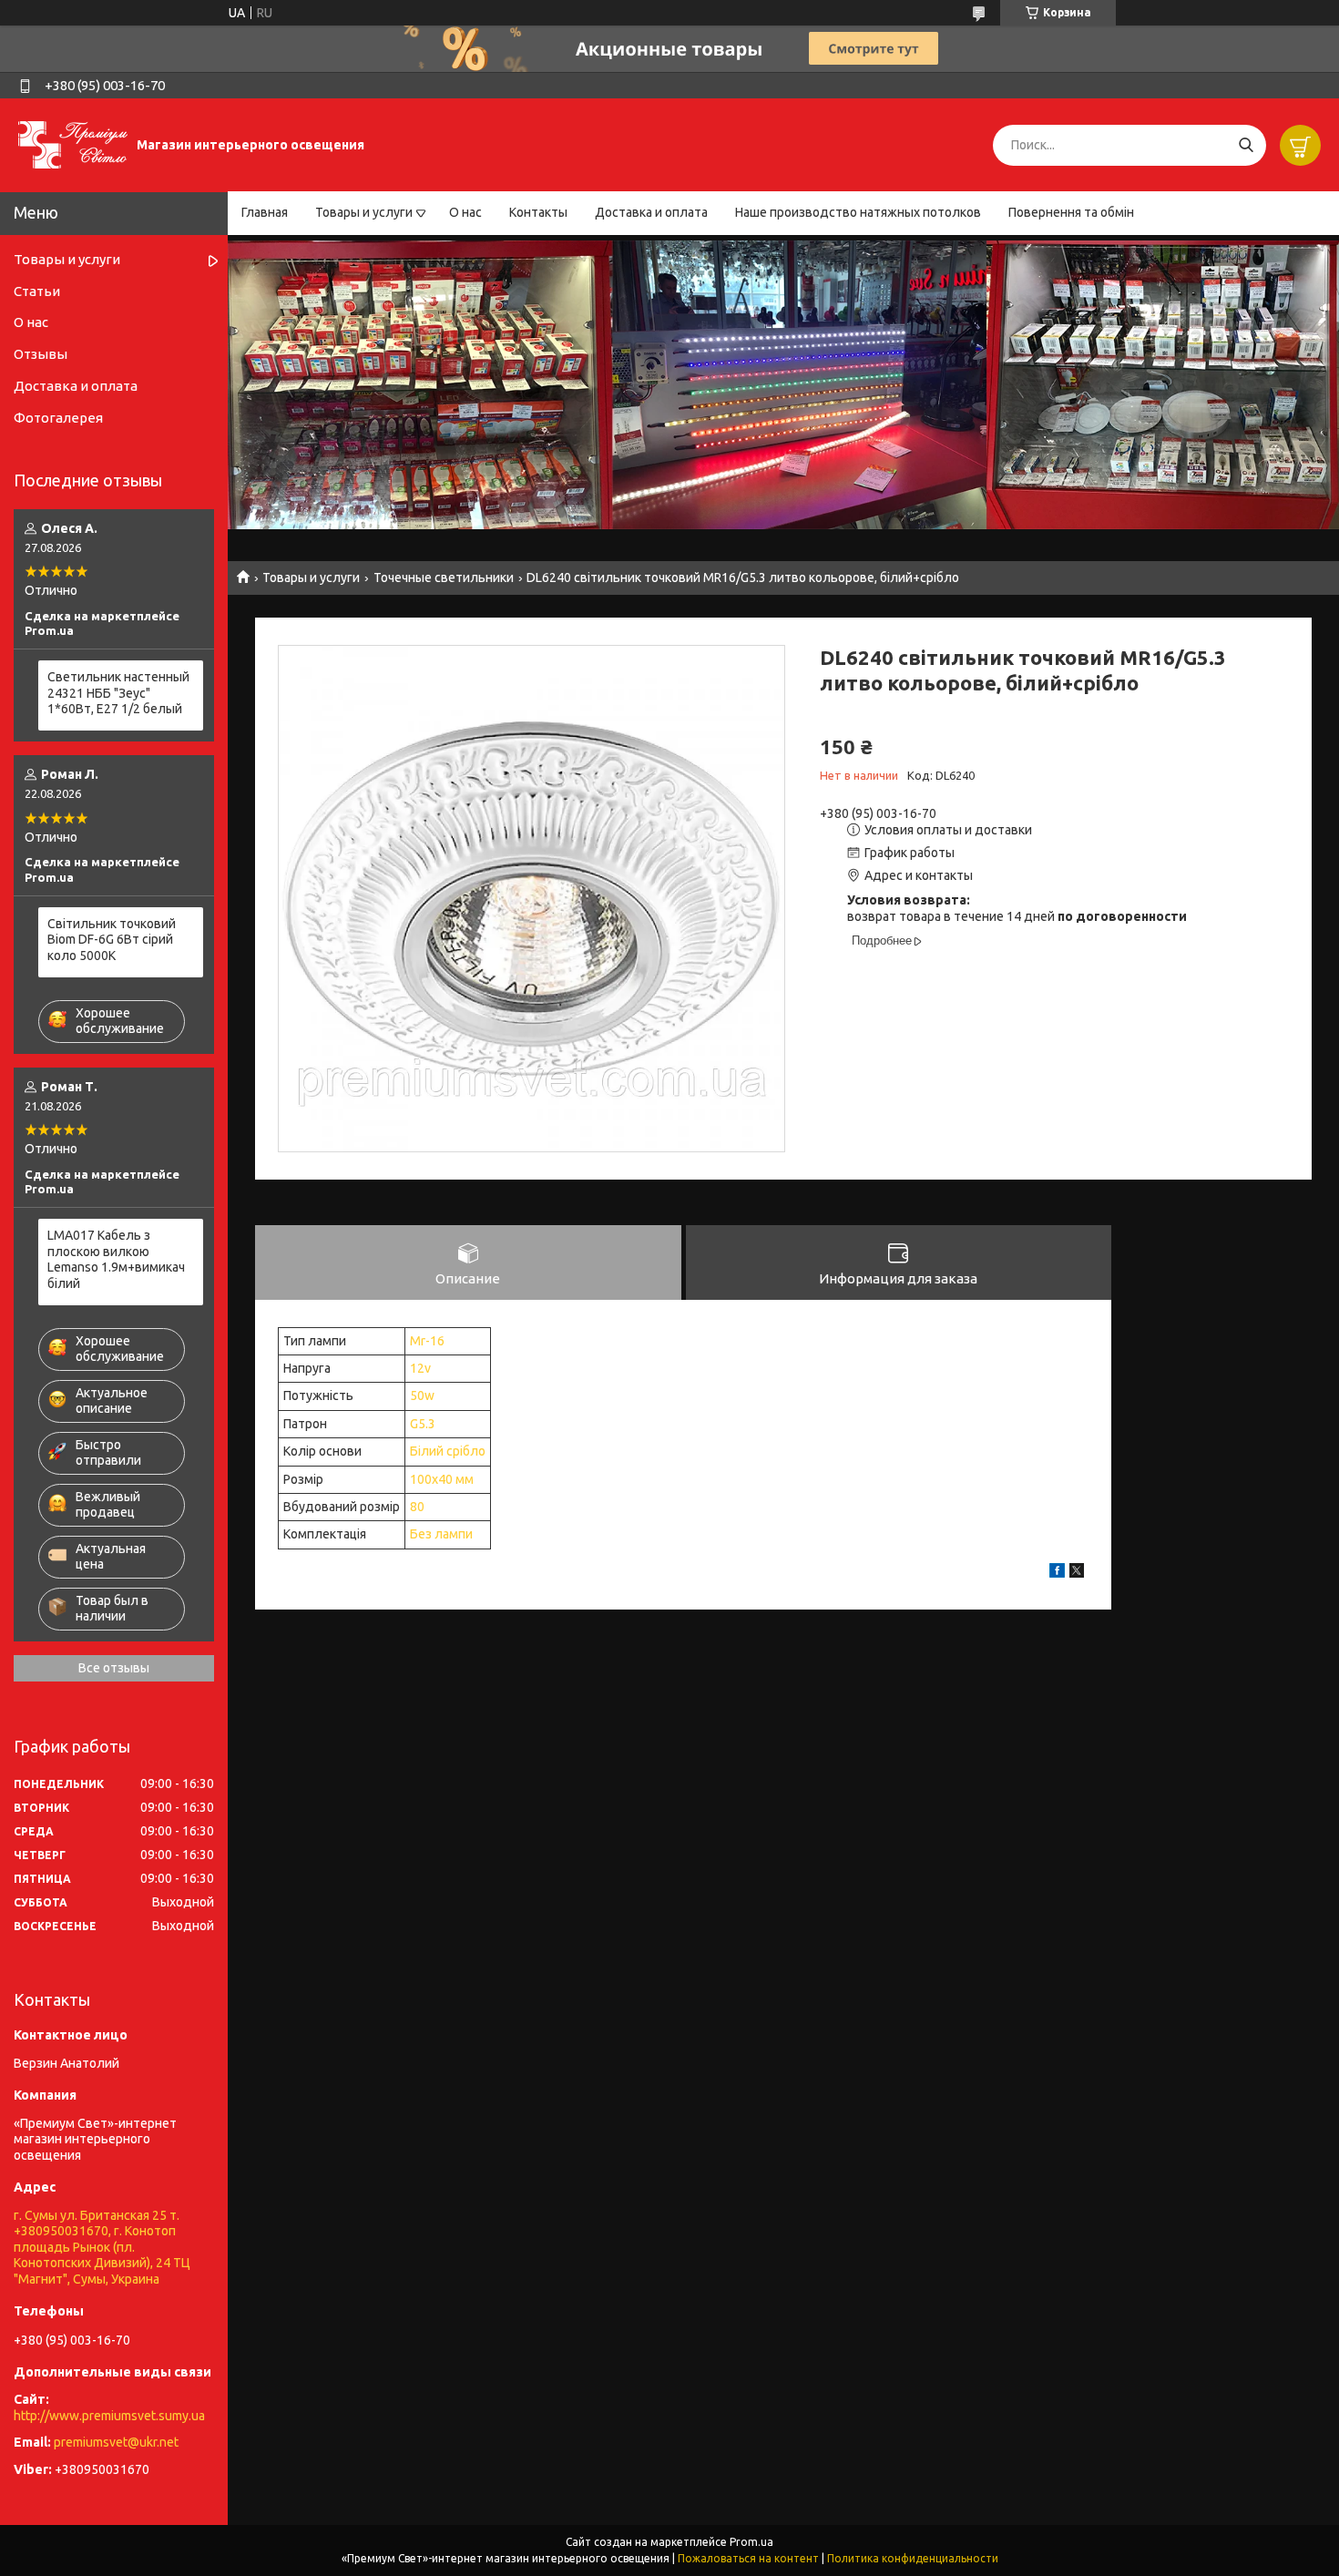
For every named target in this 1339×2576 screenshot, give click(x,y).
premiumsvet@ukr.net (116, 2442)
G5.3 (423, 1424)
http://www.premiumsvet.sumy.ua (109, 2416)
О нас (465, 212)
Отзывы (41, 354)
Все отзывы (114, 1668)
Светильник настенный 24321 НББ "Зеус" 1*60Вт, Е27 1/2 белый (118, 693)
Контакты (538, 212)
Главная (265, 212)
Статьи (37, 291)
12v (420, 1368)
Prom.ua (751, 2542)
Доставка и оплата (651, 212)
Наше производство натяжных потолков (858, 212)
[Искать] (1246, 145)
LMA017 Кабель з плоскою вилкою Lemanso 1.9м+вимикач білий (116, 1259)
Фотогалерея (58, 418)
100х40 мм (442, 1479)
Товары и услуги (364, 212)
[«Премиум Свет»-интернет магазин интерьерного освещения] (73, 144)
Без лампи (441, 1534)
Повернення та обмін (1071, 212)
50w (422, 1395)
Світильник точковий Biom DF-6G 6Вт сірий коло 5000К (112, 940)
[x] (1077, 1573)
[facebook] (1057, 1573)
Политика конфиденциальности (913, 2558)
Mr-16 (427, 1341)
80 (417, 1507)
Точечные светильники (444, 578)
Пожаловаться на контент (748, 2558)
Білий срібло (448, 1451)
